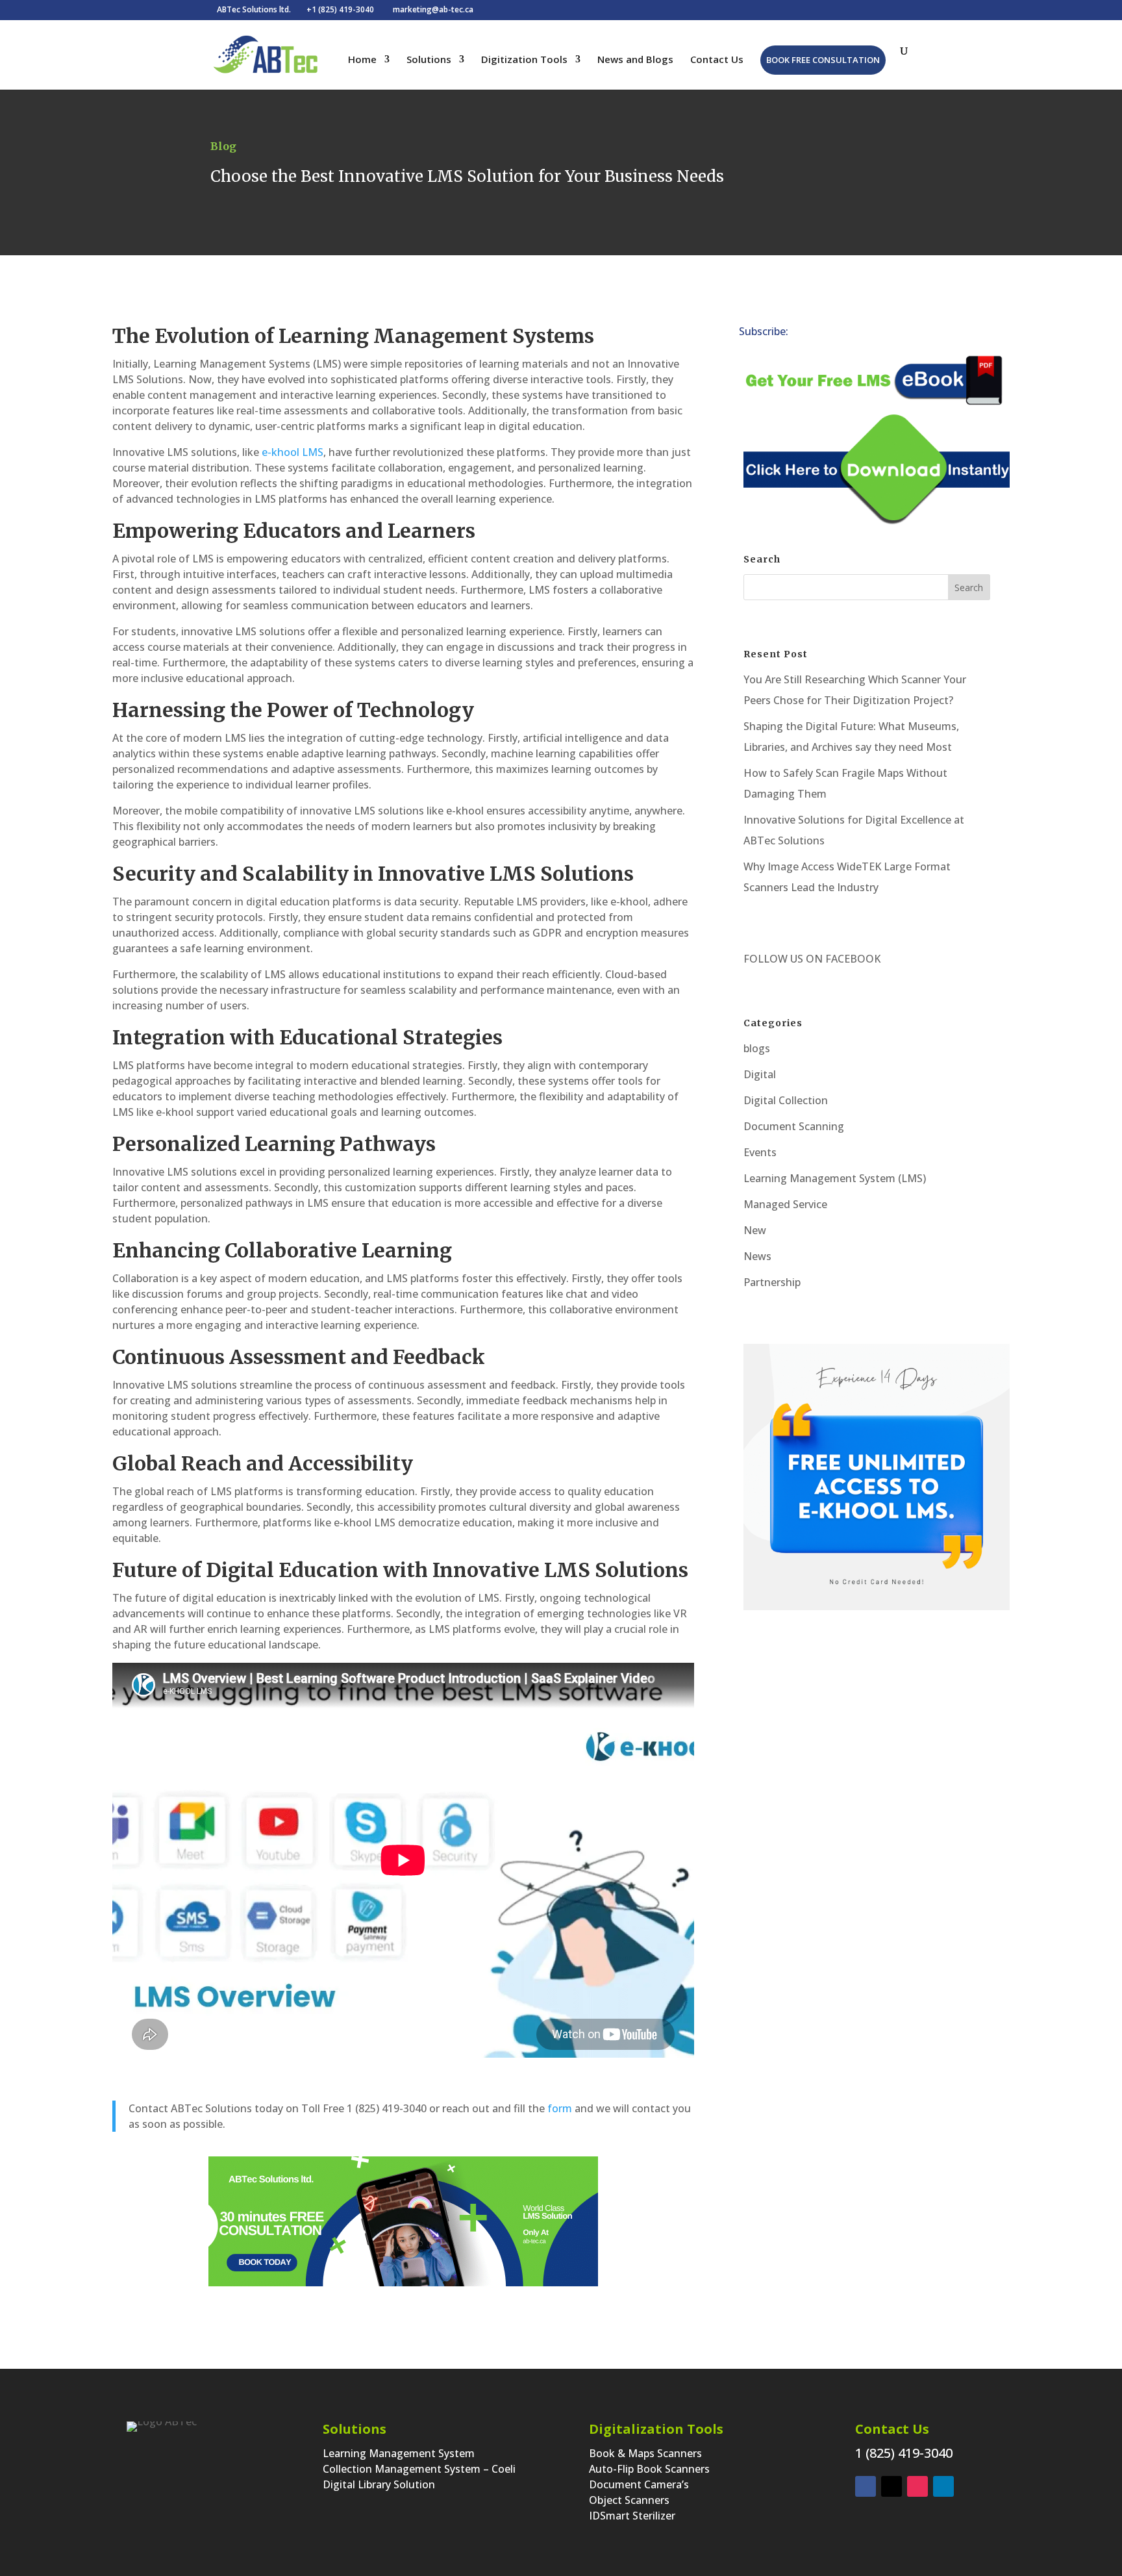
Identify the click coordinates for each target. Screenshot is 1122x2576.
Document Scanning (794, 1126)
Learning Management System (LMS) (835, 1178)
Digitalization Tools (656, 2429)
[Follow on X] (859, 333)
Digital (760, 1074)
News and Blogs (635, 60)
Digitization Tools (524, 60)
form (560, 2108)
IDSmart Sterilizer (632, 2516)
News (757, 1256)
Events (760, 1152)
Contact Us (717, 60)
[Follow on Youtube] (937, 333)
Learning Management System (399, 2453)
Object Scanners (629, 2500)
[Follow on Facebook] (885, 333)
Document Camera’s (639, 2484)
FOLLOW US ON (783, 959)
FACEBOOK (852, 959)
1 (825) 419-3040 (904, 2453)
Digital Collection (786, 1100)
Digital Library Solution (379, 2484)
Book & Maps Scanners (645, 2453)
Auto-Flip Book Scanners (649, 2469)
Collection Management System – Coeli (419, 2469)
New (755, 1230)
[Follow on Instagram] (911, 333)
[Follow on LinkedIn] (833, 333)
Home (362, 60)
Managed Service (785, 1204)
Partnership (772, 1282)
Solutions (429, 60)
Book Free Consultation (823, 60)
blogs (757, 1048)
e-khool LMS (293, 452)
